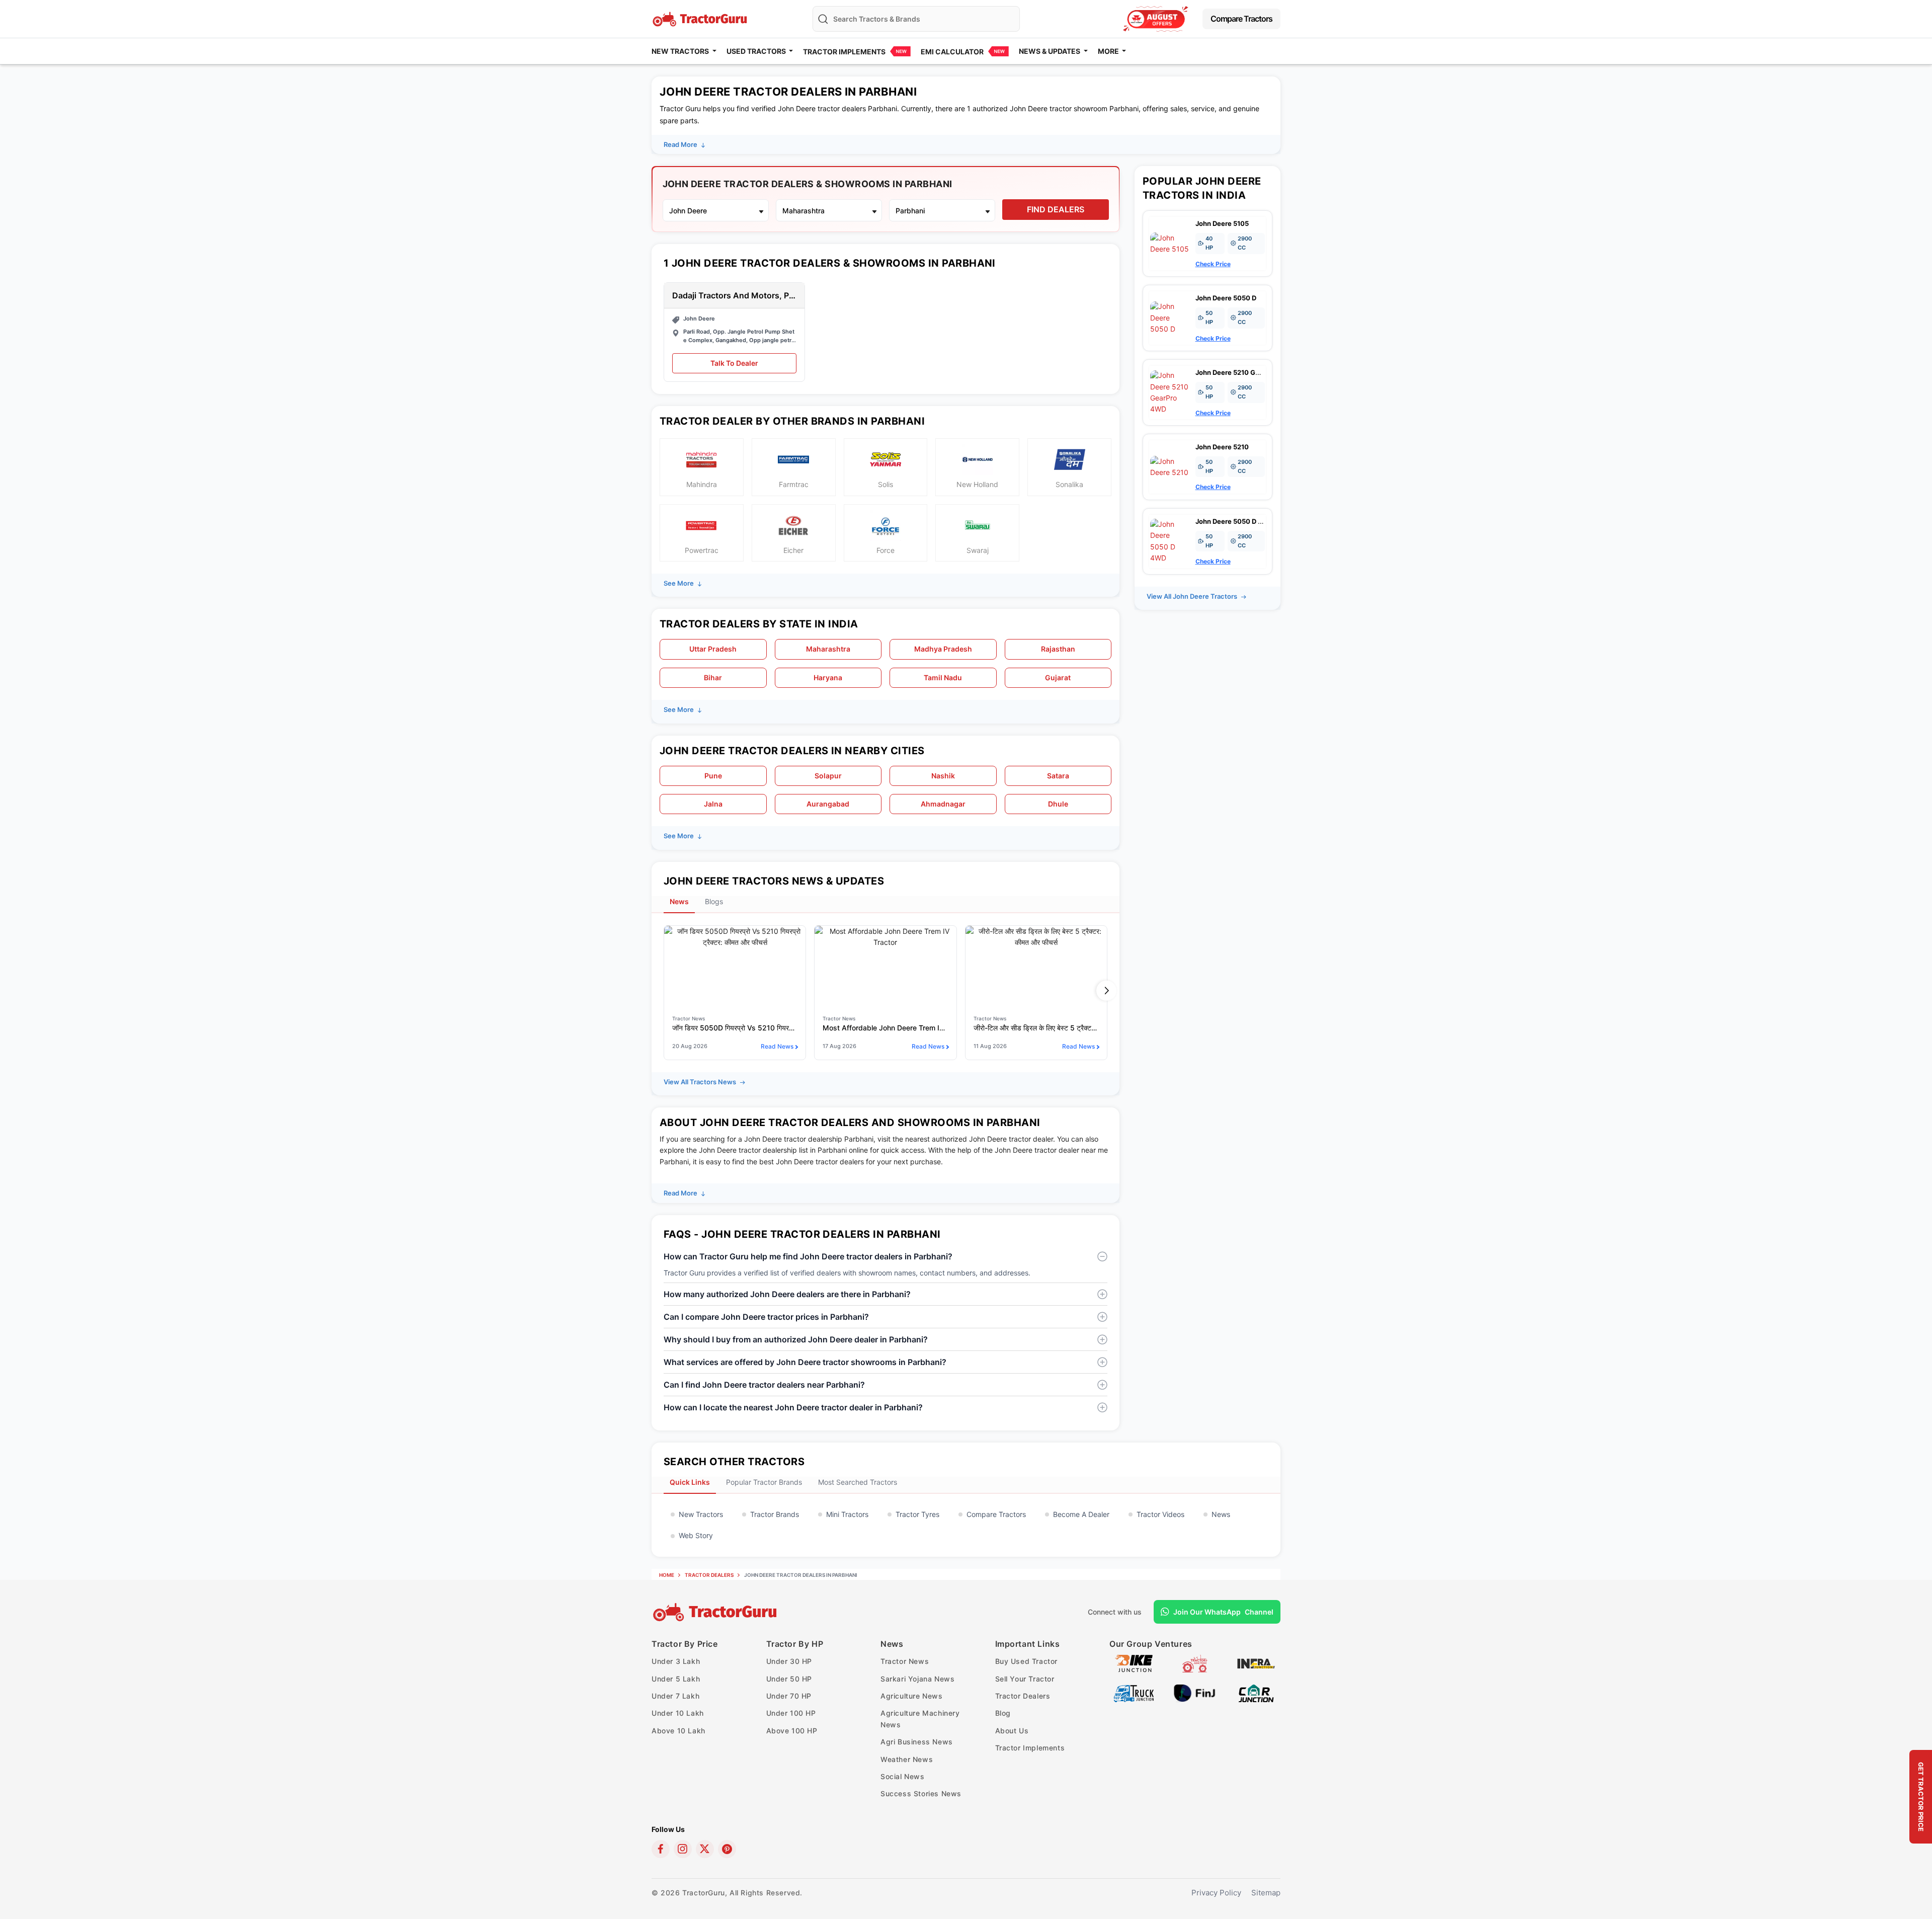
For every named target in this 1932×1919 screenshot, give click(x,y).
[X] (705, 1849)
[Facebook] (661, 1849)
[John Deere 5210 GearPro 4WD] (1170, 392)
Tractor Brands (775, 1514)
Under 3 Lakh (676, 1661)
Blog (1003, 1713)
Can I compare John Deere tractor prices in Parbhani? (766, 1317)
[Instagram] (683, 1849)
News (1221, 1514)
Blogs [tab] (714, 901)
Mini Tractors (847, 1514)
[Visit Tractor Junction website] (1195, 1663)
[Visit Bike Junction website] (1134, 1663)
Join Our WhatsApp (1223, 1612)
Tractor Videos (1160, 1514)
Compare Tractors (1241, 19)
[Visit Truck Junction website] (1134, 1692)
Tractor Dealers (709, 1575)
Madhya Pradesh (943, 649)
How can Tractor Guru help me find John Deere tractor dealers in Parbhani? (808, 1256)
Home (667, 1575)
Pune (713, 776)
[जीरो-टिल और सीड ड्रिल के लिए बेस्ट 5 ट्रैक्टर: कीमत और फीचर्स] (1036, 966)
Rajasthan (1058, 649)
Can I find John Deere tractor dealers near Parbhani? (764, 1385)
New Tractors (701, 1514)
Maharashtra (828, 649)
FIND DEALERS (1056, 209)
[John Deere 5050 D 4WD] (1170, 541)
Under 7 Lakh (675, 1696)
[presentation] (665, 990)
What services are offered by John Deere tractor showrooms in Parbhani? (805, 1362)
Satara (1058, 776)
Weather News (907, 1759)
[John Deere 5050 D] (1170, 317)
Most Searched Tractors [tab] (858, 1482)
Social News (903, 1776)
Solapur (828, 776)
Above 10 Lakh (678, 1731)
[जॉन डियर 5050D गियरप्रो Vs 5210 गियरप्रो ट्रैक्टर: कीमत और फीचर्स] (735, 966)
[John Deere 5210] (1170, 466)
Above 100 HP (792, 1731)
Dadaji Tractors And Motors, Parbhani (734, 296)
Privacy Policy (1216, 1893)
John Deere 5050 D (1226, 298)
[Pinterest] (727, 1849)
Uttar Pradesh (713, 649)
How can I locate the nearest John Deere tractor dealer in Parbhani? (793, 1407)
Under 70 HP (789, 1696)
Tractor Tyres (917, 1514)
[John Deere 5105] (1170, 243)
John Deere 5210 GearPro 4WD (1244, 372)
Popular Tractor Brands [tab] (764, 1482)
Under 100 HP (791, 1713)
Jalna (713, 804)
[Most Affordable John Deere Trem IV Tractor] (885, 966)
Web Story (696, 1535)
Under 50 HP (789, 1679)
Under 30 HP (789, 1661)
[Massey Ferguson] (1156, 19)
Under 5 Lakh (676, 1679)
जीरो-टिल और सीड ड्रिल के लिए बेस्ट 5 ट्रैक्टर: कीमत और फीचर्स (1036, 1028)
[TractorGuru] (716, 1612)
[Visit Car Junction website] (1256, 1692)
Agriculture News (912, 1696)
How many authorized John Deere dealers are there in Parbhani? (787, 1294)
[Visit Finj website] (1195, 1692)
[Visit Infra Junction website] (1256, 1663)
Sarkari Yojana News (917, 1679)
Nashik (943, 776)
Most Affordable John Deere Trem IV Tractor (885, 1028)
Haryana (828, 677)
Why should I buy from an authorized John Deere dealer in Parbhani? (796, 1339)
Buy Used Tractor (1027, 1661)
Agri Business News (917, 1742)
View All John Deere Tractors (1193, 596)
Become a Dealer (1081, 1514)
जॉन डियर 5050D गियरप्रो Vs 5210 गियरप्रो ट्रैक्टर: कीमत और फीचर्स (735, 1028)
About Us (1012, 1731)
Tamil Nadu (943, 677)
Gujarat (1058, 677)
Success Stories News (921, 1793)
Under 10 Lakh (678, 1713)
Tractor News (905, 1661)
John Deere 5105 (1222, 223)
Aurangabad (828, 804)
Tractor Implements (844, 52)
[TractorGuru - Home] (701, 18)
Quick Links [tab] (690, 1482)
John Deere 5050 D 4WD (1234, 521)
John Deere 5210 (1222, 447)
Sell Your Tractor (1025, 1679)
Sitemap (1266, 1893)
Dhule (1058, 804)
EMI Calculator (952, 52)
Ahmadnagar (943, 804)
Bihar (713, 677)
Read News (777, 1046)
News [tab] (679, 901)
